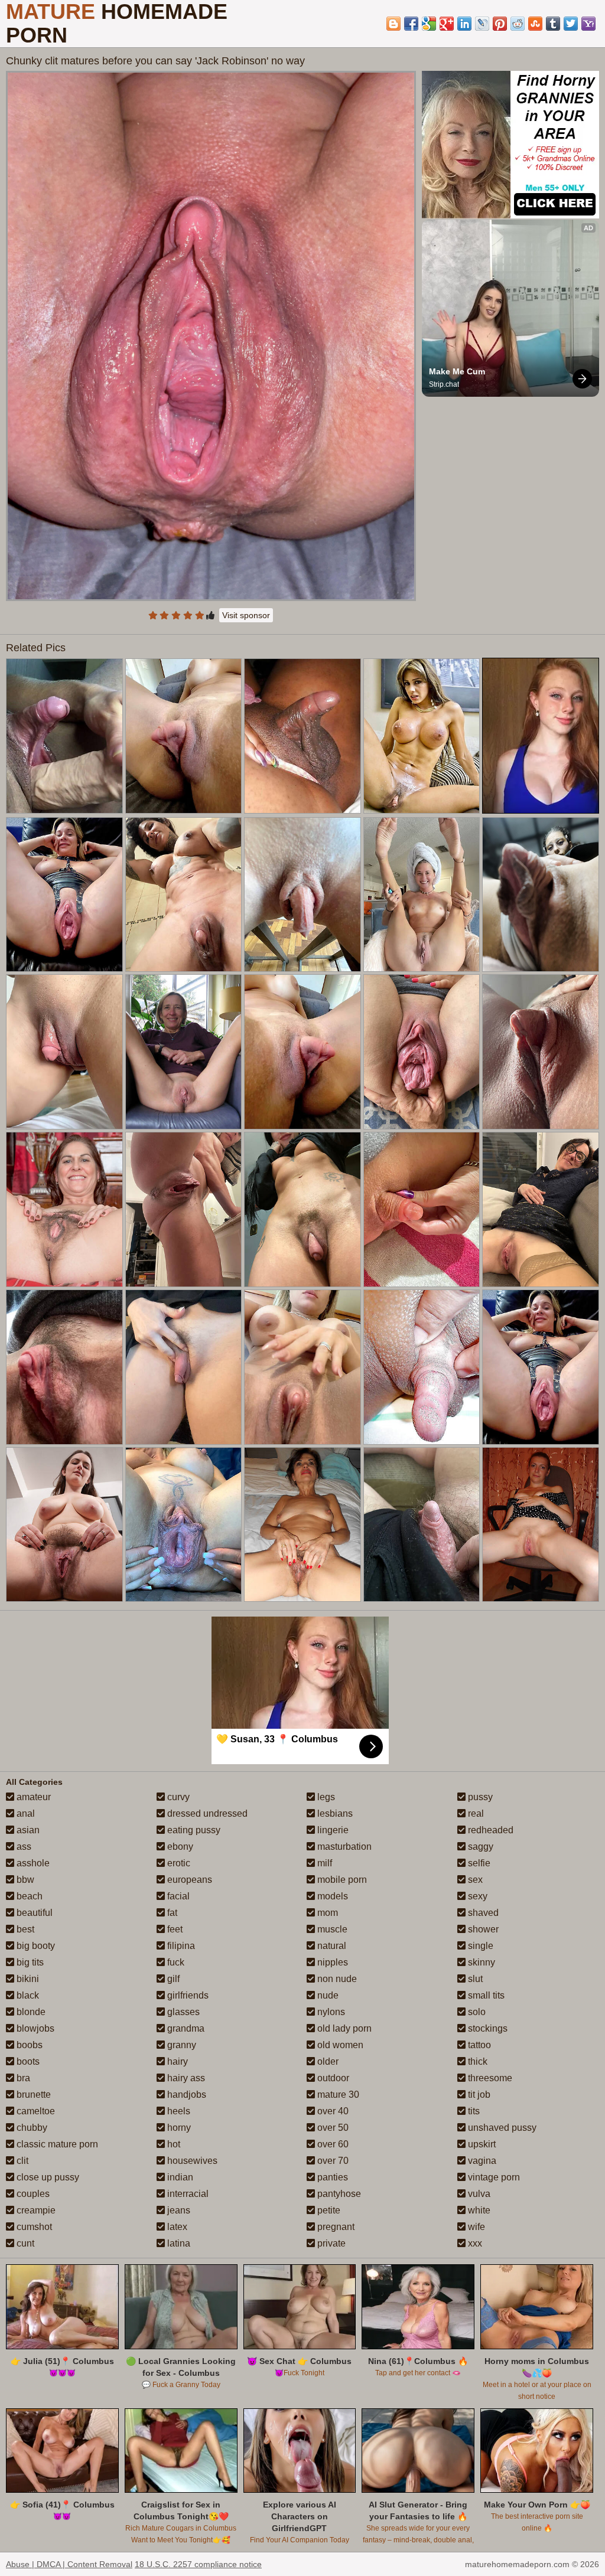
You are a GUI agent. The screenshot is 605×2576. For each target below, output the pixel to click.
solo (476, 2012)
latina (178, 2243)
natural (331, 1946)
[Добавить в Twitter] (571, 24)
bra (22, 2078)
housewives (191, 2161)
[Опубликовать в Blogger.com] (393, 24)
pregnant (335, 2227)
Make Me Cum (457, 371)
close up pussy (47, 2177)
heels (178, 2111)
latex (176, 2227)
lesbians (334, 1813)
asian (27, 1830)
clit (21, 2161)
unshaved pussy (501, 2128)
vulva (478, 2194)
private (330, 2243)
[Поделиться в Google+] (447, 24)
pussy (479, 1797)
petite (328, 2210)
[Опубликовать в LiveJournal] (482, 24)
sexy (476, 1896)
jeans (178, 2210)
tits (473, 2111)
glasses (182, 2012)
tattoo (478, 2045)
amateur (32, 1797)
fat (171, 1913)
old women (339, 2045)
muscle (331, 1929)
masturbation (343, 1847)
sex (474, 1880)
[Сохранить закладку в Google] (429, 24)
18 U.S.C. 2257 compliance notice (198, 2564)
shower (482, 1929)
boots (27, 2061)
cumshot (33, 2227)
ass (23, 1847)
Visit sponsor (246, 615)
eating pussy (193, 1830)
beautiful (33, 1913)
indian (179, 2177)
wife (475, 2227)
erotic (178, 1863)
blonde (30, 2012)
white (478, 2210)
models (331, 1896)
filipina (180, 1946)
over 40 (332, 2111)
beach (28, 1896)
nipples (331, 1962)
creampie (35, 2210)
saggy (479, 1847)
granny (180, 2045)
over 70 (332, 2161)
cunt (24, 2243)
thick (476, 2061)
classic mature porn (56, 2144)
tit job (478, 2095)
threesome (489, 2078)
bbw (24, 1880)
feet (174, 1929)
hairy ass (185, 2078)
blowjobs (34, 2028)
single (479, 1946)
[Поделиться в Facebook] (411, 24)
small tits (485, 1995)
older (327, 2061)
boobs (28, 2045)
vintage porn (493, 2177)
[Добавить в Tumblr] (553, 24)
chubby (31, 2128)
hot (173, 2144)
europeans (188, 1880)
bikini (27, 1979)
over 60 (332, 2144)
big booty (35, 1946)
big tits (29, 1962)
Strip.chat (444, 384)
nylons (330, 2012)
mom (326, 1913)
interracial (187, 2194)
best (24, 1929)
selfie (478, 1863)
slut (474, 1979)
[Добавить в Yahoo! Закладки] (588, 24)
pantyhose (338, 2194)
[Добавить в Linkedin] (464, 24)
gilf (172, 1979)
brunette (32, 2095)
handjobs (186, 2095)
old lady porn (343, 2028)
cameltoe (35, 2111)
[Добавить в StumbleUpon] (535, 24)
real (475, 1813)
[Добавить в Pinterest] (500, 24)
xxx (474, 2243)
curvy (177, 1797)
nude (327, 1995)
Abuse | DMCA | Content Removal (69, 2564)
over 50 (332, 2128)
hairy (176, 2061)
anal (25, 1813)
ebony (179, 1847)
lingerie (332, 1830)
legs (325, 1797)
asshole (32, 1863)
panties (331, 2177)
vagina (481, 2161)
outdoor (332, 2078)
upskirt (481, 2144)
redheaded (489, 1830)
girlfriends (187, 1995)
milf (323, 1863)
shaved (482, 1913)
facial (177, 1896)
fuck (175, 1962)
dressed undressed (206, 1813)
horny (178, 2128)
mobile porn (341, 1880)
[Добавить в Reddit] (518, 24)
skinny (480, 1962)
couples (32, 2194)
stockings (487, 2028)
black (27, 1995)
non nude (336, 1979)
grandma (185, 2028)
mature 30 (337, 2095)
